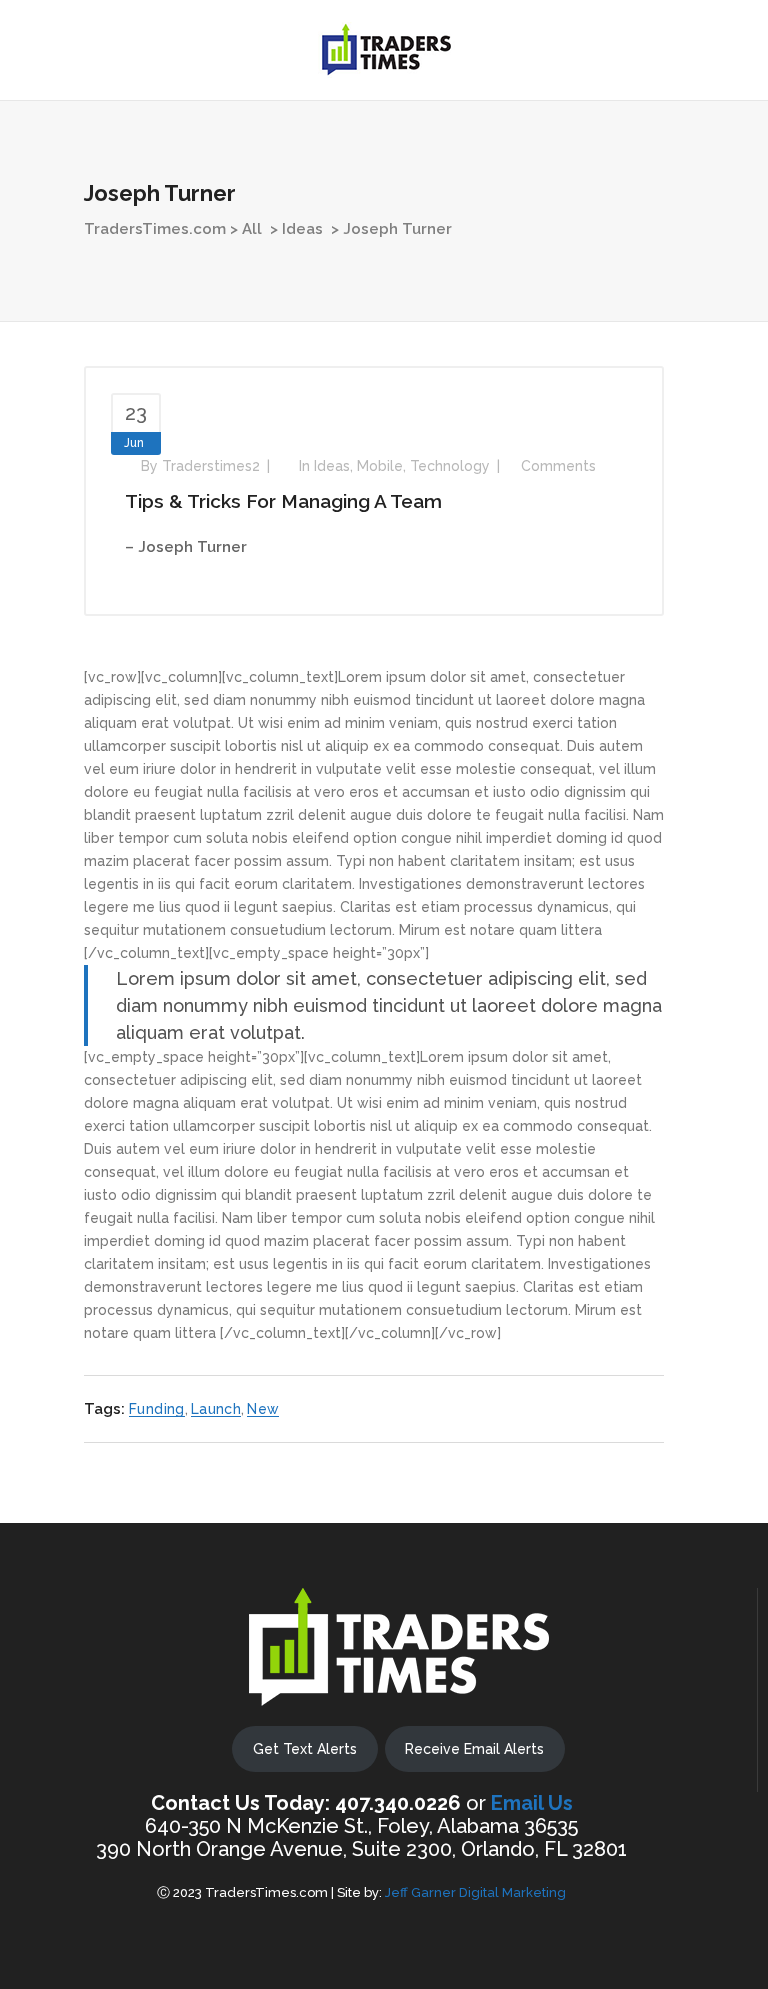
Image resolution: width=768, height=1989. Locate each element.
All (252, 229)
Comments (558, 466)
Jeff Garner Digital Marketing (475, 1892)
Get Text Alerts (305, 1749)
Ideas (302, 229)
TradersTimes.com (155, 229)
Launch (216, 1409)
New (263, 1409)
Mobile (380, 466)
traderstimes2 (211, 466)
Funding (157, 1409)
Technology (450, 466)
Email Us (532, 1803)
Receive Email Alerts (474, 1749)
